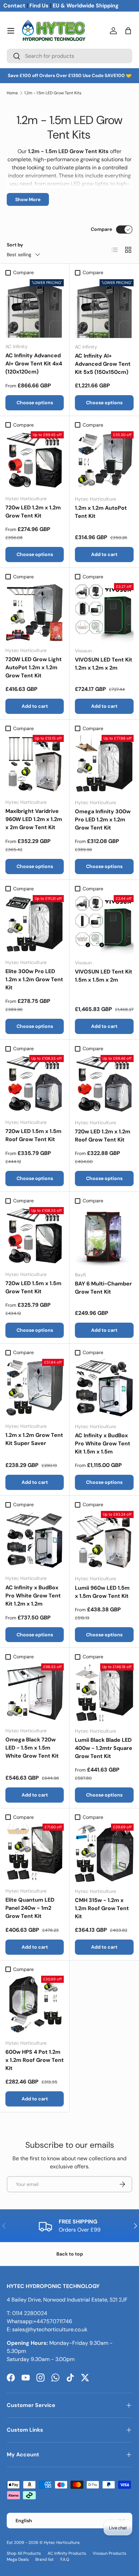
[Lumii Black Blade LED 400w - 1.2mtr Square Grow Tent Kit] (104, 1693)
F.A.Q (65, 2559)
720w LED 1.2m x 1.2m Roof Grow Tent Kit (103, 1136)
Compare (101, 229)
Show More (28, 199)
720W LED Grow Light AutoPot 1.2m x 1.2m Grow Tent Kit (34, 667)
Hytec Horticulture (62, 2543)
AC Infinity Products (67, 2553)
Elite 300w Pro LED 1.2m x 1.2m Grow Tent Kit (34, 979)
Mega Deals (18, 2559)
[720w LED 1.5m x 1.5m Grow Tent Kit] (35, 1236)
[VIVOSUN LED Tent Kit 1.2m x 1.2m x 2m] (104, 612)
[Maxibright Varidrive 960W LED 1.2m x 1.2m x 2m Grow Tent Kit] (35, 764)
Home (12, 93)
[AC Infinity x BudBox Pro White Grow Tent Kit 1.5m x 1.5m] (104, 1388)
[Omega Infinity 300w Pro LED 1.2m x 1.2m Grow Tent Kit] (104, 764)
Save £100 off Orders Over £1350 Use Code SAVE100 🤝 (70, 76)
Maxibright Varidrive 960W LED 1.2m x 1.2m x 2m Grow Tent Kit (34, 819)
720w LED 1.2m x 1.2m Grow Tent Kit (33, 512)
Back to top (70, 2254)
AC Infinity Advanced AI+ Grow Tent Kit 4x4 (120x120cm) (34, 364)
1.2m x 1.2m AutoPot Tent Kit (101, 512)
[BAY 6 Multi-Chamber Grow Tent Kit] (104, 1236)
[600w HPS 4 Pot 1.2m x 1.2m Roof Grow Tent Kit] (35, 2005)
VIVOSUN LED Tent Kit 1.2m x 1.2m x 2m (104, 664)
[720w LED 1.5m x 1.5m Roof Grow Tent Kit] (35, 1084)
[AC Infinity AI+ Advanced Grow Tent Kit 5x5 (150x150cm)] (104, 309)
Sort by (15, 245)
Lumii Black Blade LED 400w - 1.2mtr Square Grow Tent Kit (104, 1748)
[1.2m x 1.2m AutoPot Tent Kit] (104, 461)
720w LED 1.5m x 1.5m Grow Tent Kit (33, 1287)
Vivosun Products (109, 2553)
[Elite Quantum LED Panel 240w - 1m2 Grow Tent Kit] (35, 1853)
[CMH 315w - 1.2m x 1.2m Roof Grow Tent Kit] (104, 1853)
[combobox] (69, 56)
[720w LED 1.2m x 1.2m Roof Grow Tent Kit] (104, 1084)
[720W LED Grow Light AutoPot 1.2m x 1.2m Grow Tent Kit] (35, 612)
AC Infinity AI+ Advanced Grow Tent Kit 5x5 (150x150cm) (103, 364)
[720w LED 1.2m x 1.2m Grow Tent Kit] (35, 461)
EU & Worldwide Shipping (86, 6)
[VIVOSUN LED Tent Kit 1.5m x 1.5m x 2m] (104, 924)
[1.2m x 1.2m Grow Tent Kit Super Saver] (35, 1388)
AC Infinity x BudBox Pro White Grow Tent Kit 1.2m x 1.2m (33, 1596)
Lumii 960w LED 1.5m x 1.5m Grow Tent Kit (102, 1592)
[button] (128, 31)
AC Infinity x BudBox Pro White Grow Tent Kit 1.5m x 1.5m (103, 1443)
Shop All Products (24, 2553)
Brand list (45, 2559)
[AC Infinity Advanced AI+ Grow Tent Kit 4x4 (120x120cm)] (35, 308)
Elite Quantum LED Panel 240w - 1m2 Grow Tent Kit (30, 1908)
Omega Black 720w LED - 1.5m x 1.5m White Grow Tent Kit (32, 1748)
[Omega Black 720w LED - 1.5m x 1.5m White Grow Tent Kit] (35, 1693)
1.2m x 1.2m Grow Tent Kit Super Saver (34, 1439)
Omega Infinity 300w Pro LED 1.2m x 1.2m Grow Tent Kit (103, 820)
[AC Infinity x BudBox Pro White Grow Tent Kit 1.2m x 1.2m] (35, 1540)
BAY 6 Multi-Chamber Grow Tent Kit (103, 1288)
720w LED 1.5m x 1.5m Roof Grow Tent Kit (33, 1135)
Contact (14, 6)
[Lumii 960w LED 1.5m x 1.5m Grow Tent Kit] (104, 1540)
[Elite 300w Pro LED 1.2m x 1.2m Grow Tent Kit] (35, 924)
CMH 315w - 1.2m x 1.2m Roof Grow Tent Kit (102, 1908)
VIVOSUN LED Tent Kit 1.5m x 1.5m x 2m (104, 976)
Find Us (39, 6)
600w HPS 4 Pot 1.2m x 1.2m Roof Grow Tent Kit (35, 2060)
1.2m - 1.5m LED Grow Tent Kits (53, 93)
